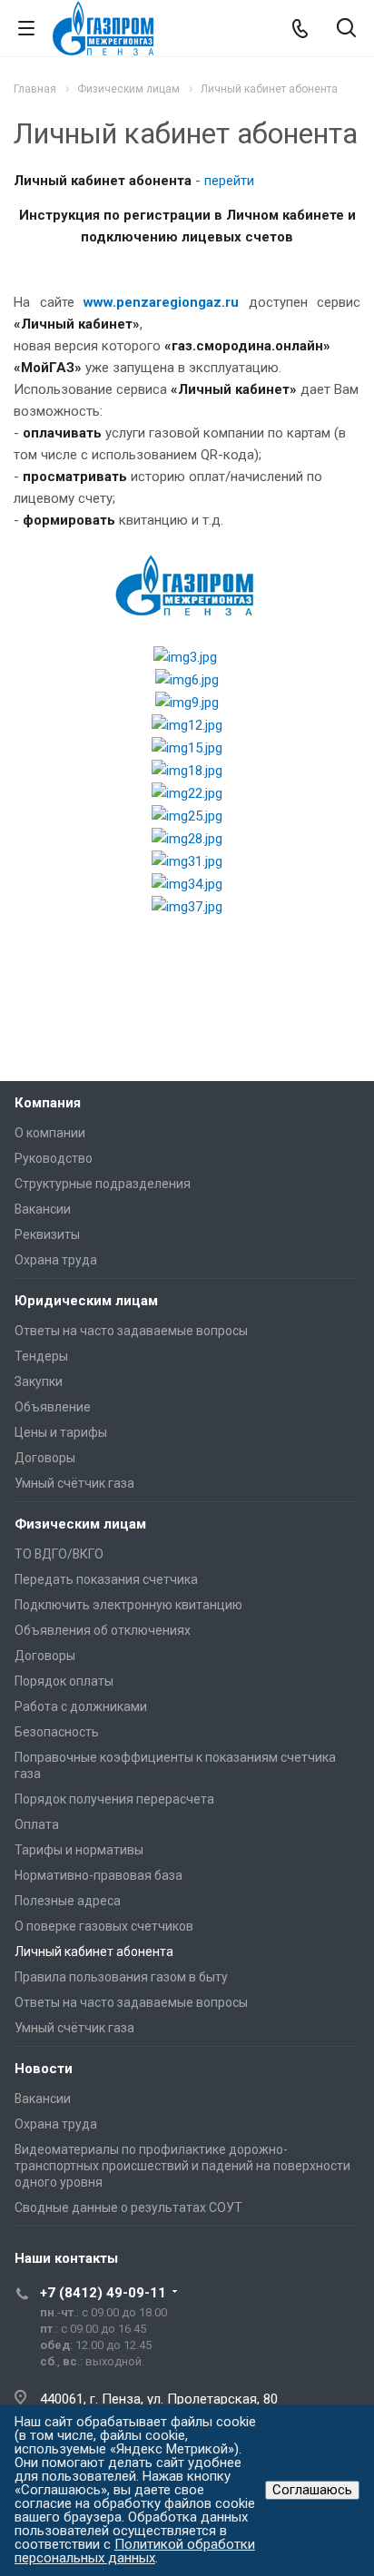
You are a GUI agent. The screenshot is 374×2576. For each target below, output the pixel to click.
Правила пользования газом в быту (121, 1977)
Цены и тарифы (61, 1432)
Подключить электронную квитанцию (128, 1605)
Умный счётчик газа (74, 1483)
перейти (229, 181)
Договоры (45, 1458)
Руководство (54, 1158)
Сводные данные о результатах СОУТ (128, 2207)
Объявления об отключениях (103, 1630)
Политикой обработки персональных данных (135, 2551)
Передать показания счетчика (106, 1579)
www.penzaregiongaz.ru (161, 302)
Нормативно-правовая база (98, 1875)
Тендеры (41, 1356)
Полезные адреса (68, 1901)
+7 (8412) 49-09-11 (103, 2293)
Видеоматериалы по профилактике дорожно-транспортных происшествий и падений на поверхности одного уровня (182, 2166)
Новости (44, 2069)
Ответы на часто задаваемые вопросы (131, 1331)
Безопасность (57, 1732)
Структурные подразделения (103, 1184)
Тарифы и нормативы (79, 1850)
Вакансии (43, 1209)
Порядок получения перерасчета (114, 1799)
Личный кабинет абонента (94, 1952)
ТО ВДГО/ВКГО (59, 1554)
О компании (50, 1133)
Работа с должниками (81, 1706)
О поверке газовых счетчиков (104, 1926)
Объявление (53, 1407)
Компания (48, 1103)
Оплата (37, 1824)
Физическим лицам (80, 1524)
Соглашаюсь (312, 2490)
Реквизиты (47, 1234)
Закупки (39, 1381)
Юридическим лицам (86, 1301)
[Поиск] (346, 29)
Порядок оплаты (64, 1681)
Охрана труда (56, 1260)
